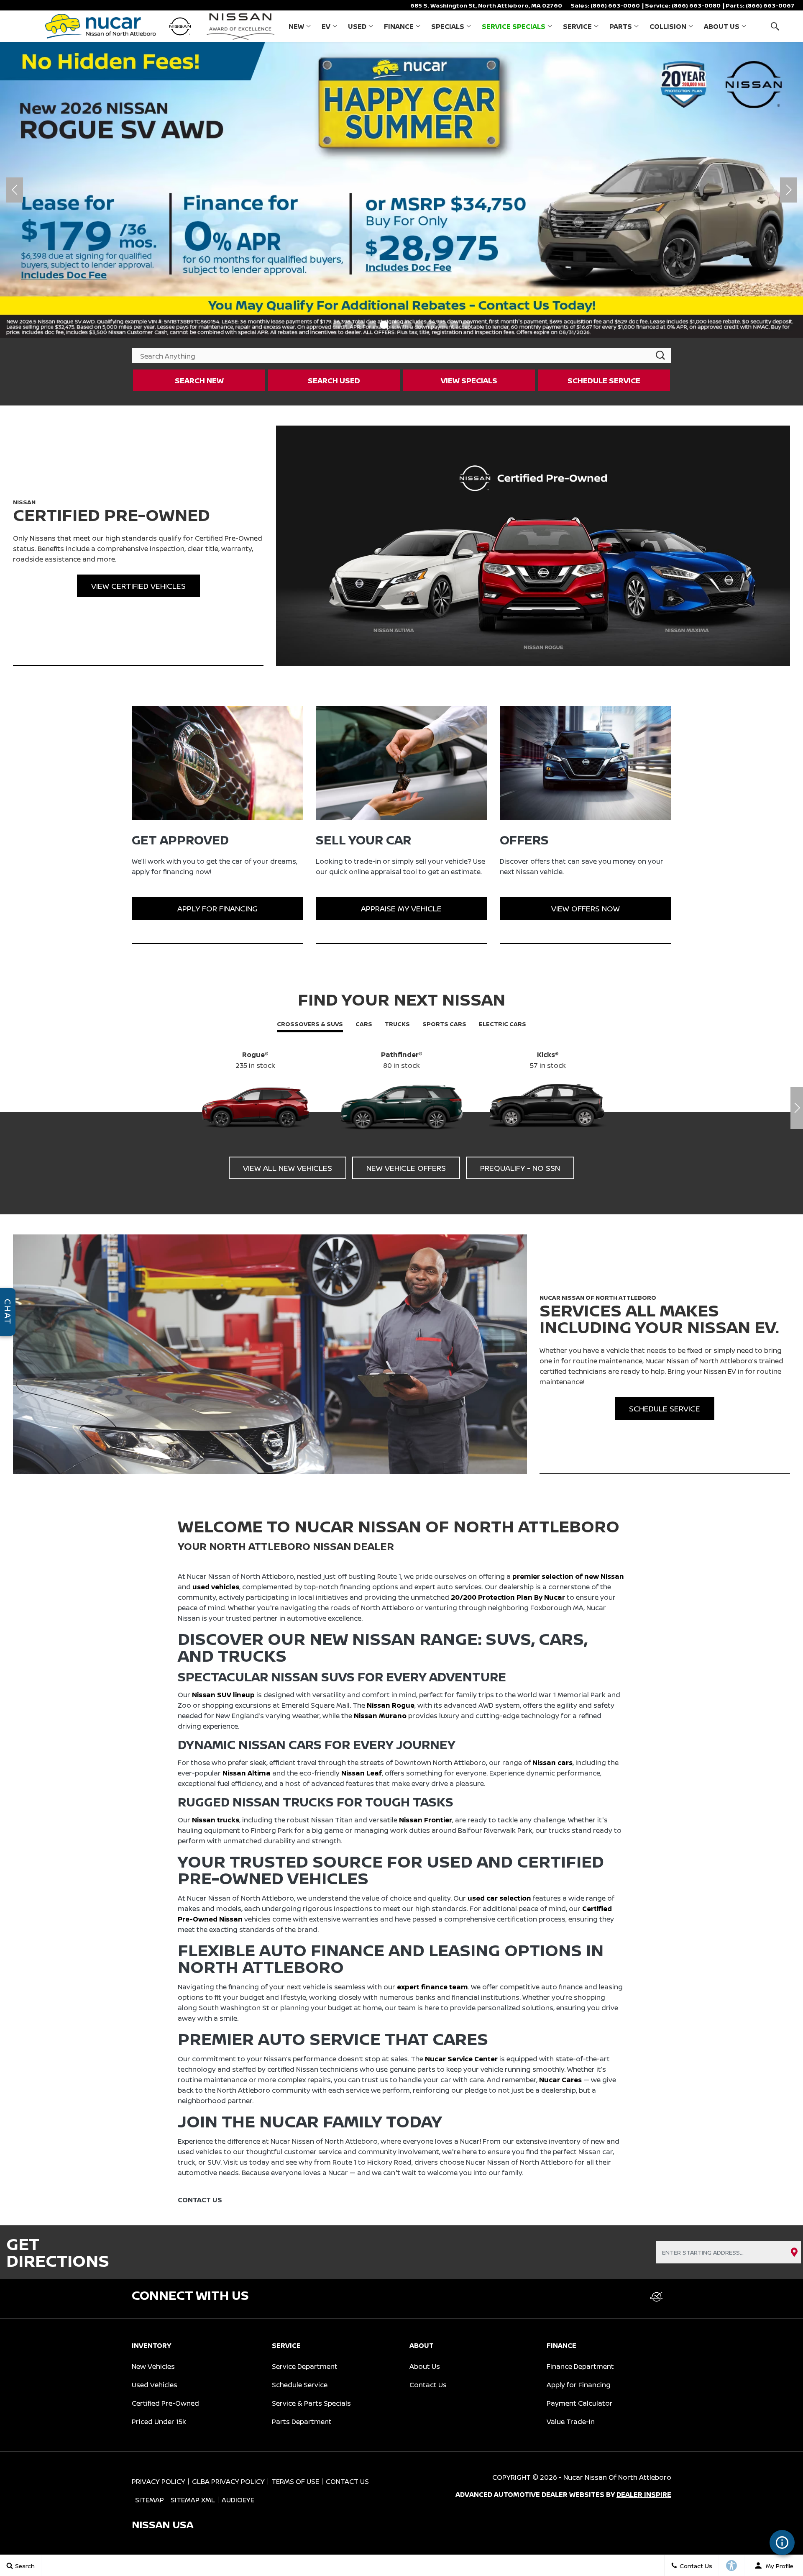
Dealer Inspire (644, 2494)
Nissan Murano (380, 1716)
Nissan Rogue (391, 1705)
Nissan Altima (247, 1773)
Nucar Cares (560, 2080)
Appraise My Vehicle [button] (401, 908)
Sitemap (150, 2500)
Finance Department (580, 2366)
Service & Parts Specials (311, 2403)
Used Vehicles (155, 2385)
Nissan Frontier (426, 1820)
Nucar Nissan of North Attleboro (617, 2477)
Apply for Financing (579, 2385)
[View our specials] (401, 190)
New (296, 26)
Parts (621, 26)
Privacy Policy (159, 2481)
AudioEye (238, 2500)
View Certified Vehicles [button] (138, 586)
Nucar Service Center (461, 2059)
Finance (399, 26)
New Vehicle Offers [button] (406, 1168)
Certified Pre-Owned (165, 2403)
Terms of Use (295, 2481)
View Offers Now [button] (586, 908)
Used (357, 26)
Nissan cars (552, 1763)
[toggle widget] (782, 2543)
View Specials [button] (469, 380)
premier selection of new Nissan (568, 1576)
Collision (668, 26)
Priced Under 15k (159, 2422)
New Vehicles (153, 2366)
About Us (722, 26)
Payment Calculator (580, 2403)
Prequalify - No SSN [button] (520, 1168)
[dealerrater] (657, 2297)
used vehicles (216, 1587)
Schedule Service (300, 2385)
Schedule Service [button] (604, 380)
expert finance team (432, 1987)
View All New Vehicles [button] (288, 1168)
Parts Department (302, 2422)
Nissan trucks (216, 1820)
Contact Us (428, 2385)
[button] (775, 26)
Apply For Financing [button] (217, 908)
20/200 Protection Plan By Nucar (508, 1597)
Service (577, 26)
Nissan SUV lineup (223, 1695)
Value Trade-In (571, 2422)
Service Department (305, 2366)
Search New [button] (199, 380)
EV (326, 26)
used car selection (499, 1898)
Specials (448, 26)
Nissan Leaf (362, 1773)
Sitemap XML (193, 2500)
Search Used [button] (334, 380)
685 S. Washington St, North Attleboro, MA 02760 (486, 5)
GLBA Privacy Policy (228, 2481)
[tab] (310, 1025)
